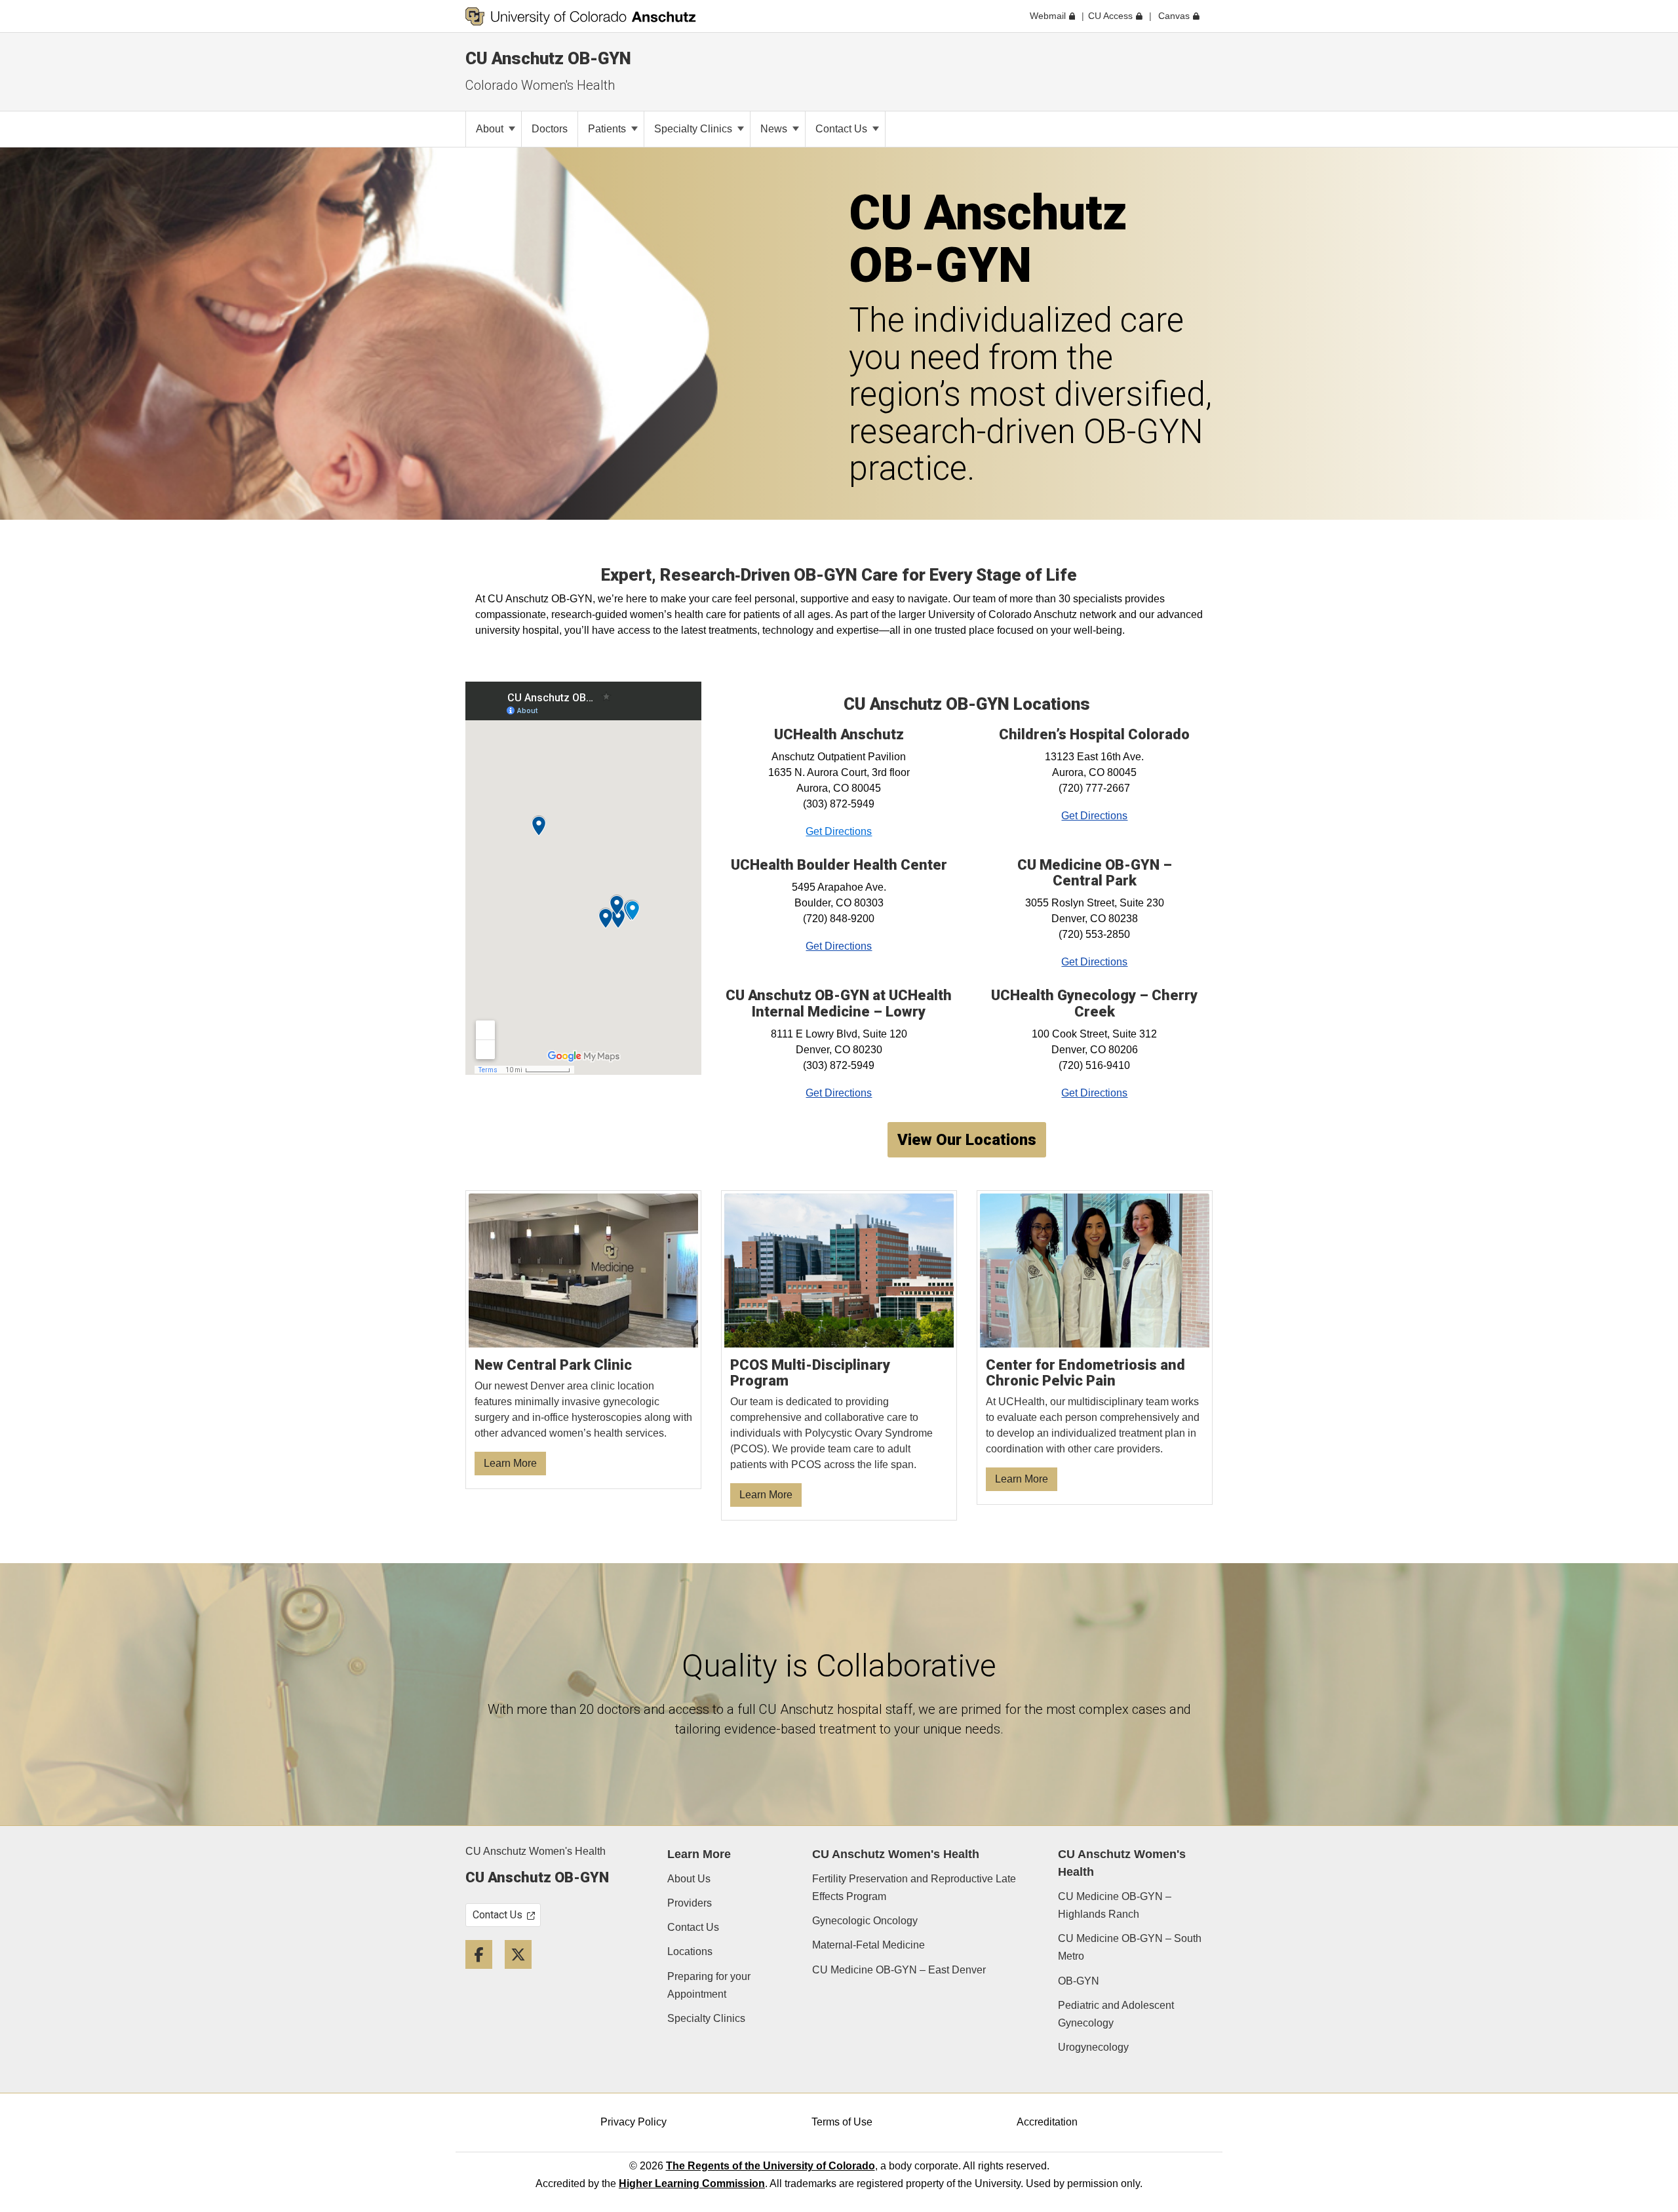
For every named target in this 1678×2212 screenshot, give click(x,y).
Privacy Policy (634, 2122)
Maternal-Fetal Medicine (868, 1945)
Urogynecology (1093, 2047)
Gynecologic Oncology (865, 1921)
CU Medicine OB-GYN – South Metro (1130, 1947)
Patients (608, 129)
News (775, 129)
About (491, 129)
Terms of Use (842, 2122)
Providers (690, 1903)
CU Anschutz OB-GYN (548, 58)
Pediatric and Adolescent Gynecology (1116, 2014)
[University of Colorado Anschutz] (581, 16)
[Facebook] (484, 1974)
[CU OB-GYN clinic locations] (584, 1340)
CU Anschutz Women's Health (536, 1851)
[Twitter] (523, 1974)
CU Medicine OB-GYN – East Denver (899, 1970)
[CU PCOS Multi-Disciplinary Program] (839, 1356)
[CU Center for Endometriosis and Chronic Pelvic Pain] (1095, 1348)
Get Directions (839, 831)
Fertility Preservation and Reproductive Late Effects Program (914, 1888)
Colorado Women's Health (540, 85)
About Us (689, 1879)
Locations (690, 1951)
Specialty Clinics (694, 129)
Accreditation (1047, 2122)
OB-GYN (1079, 1981)
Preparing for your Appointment (709, 1985)
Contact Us (843, 129)
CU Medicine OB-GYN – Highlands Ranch (1115, 1905)
